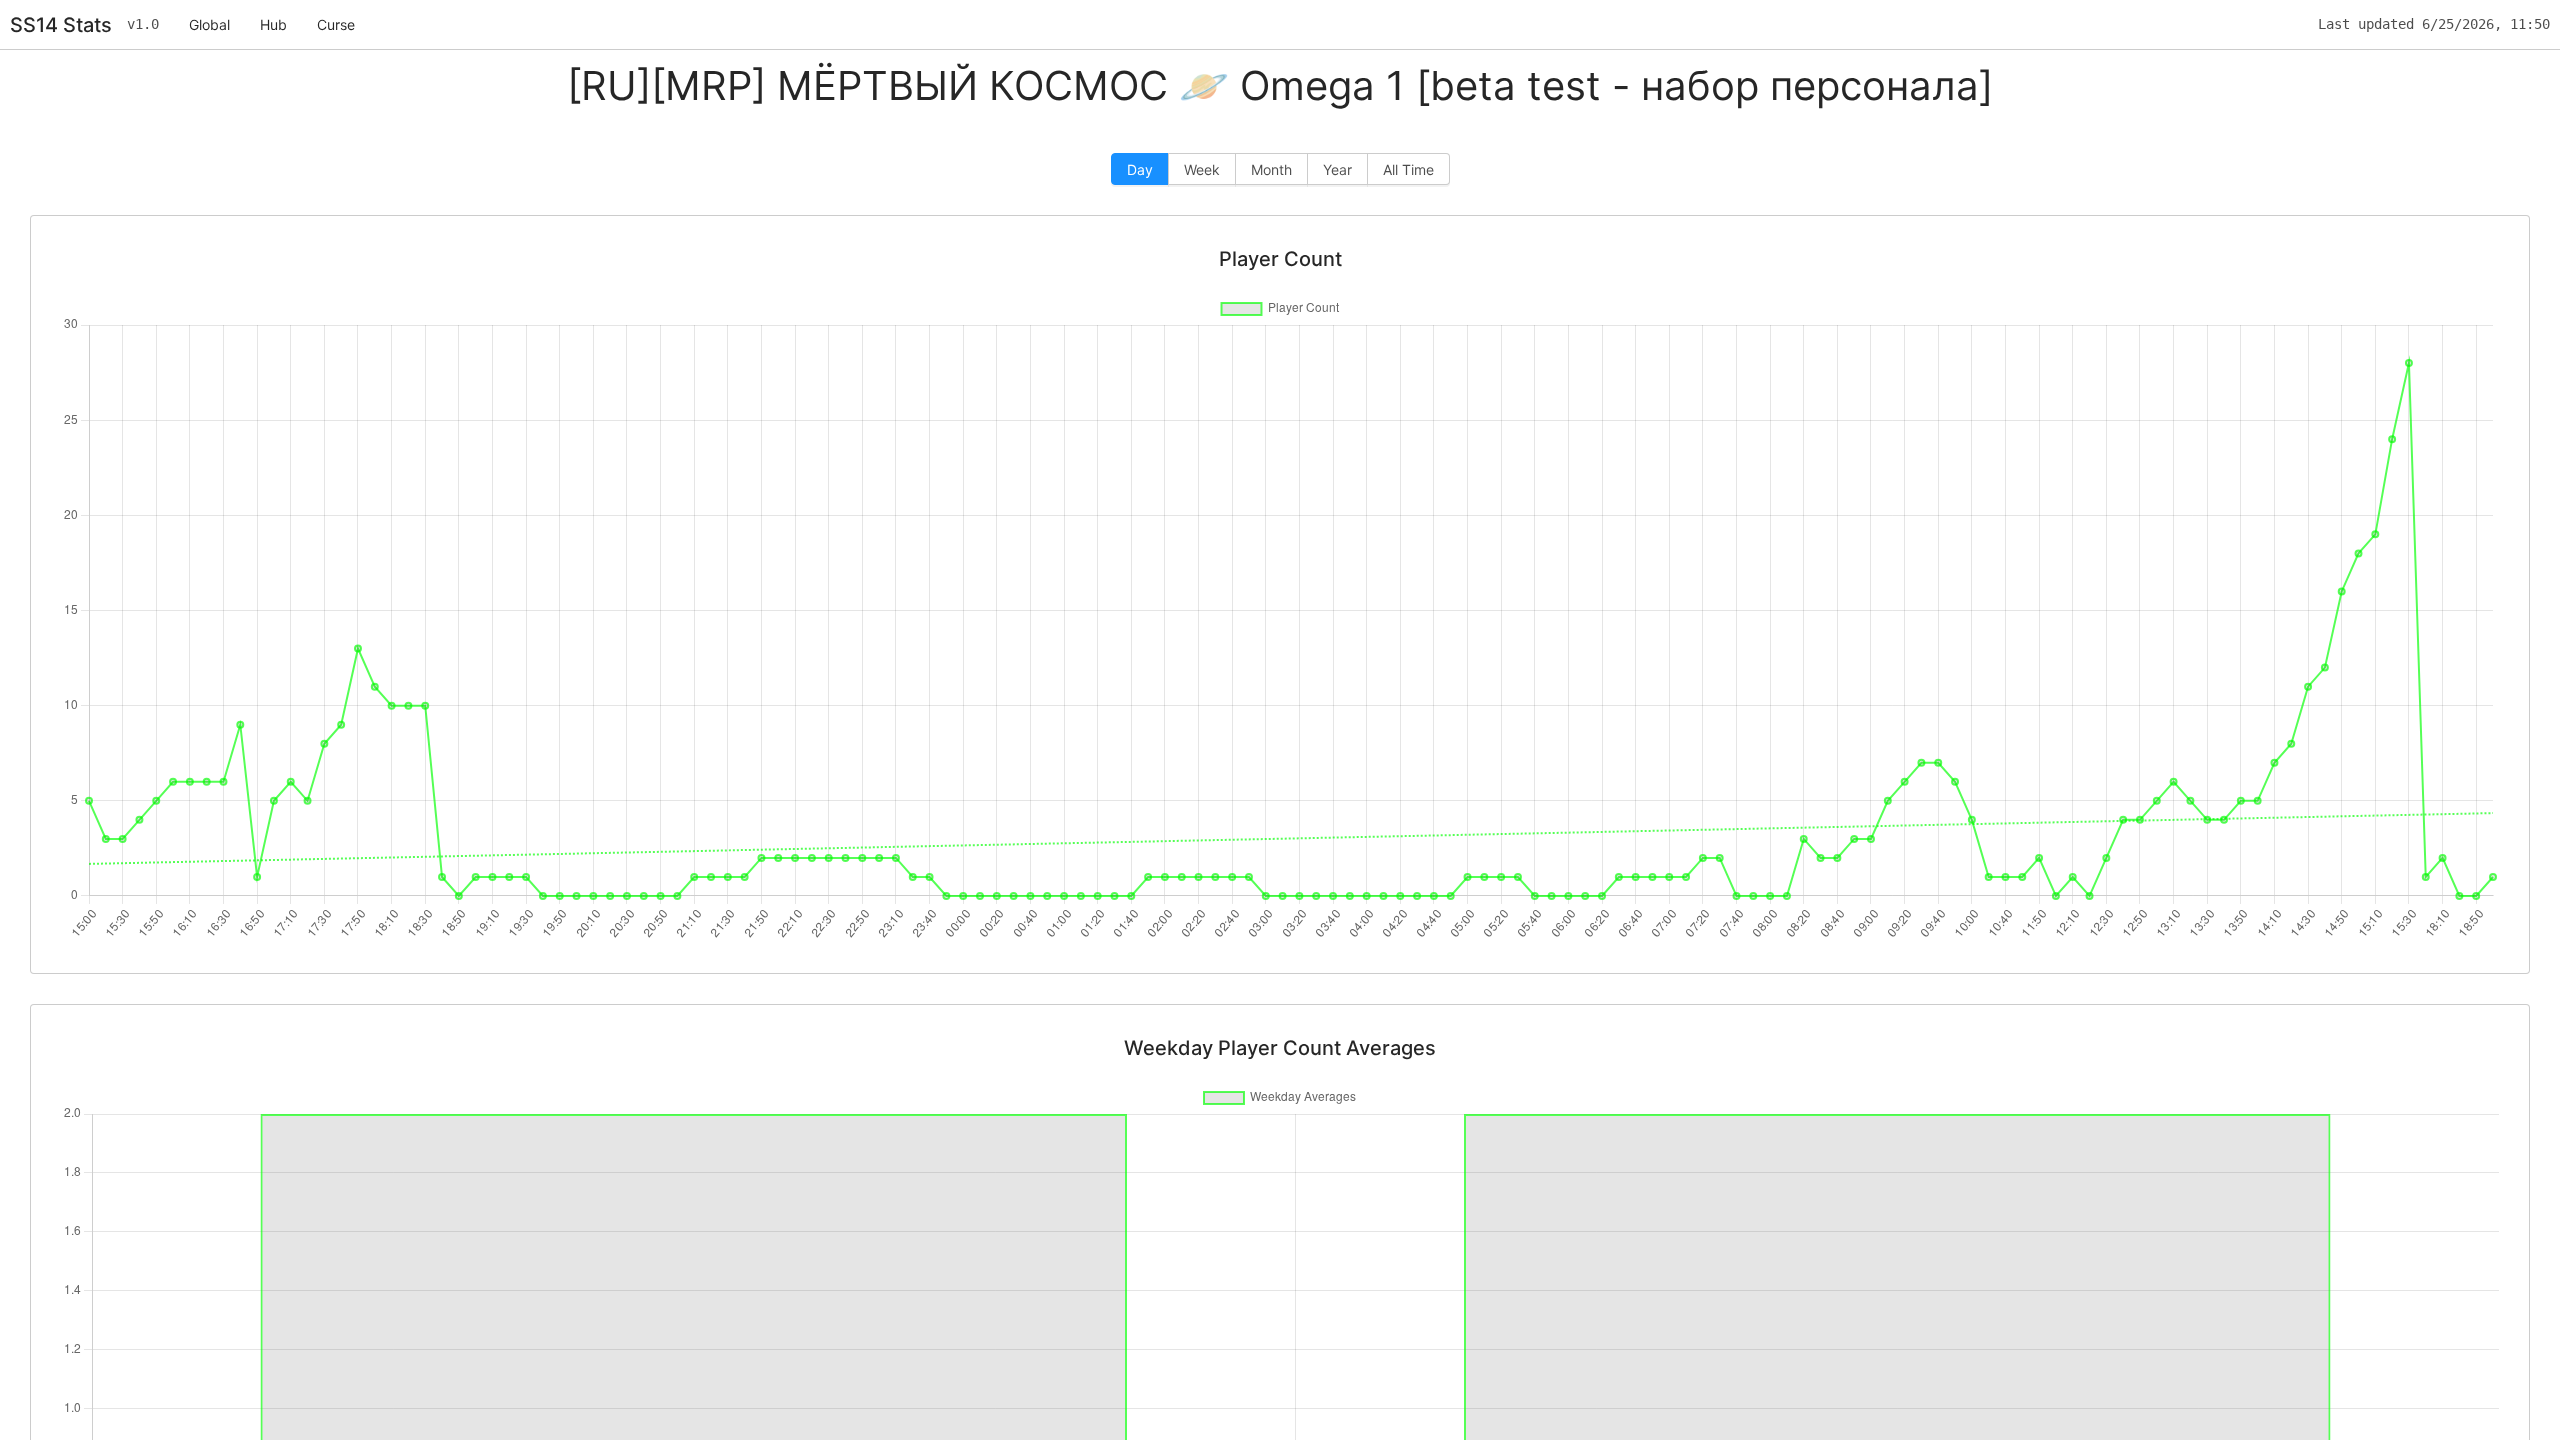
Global (209, 24)
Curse (336, 24)
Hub (273, 24)
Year (1337, 169)
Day (1140, 169)
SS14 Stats (61, 25)
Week (1202, 169)
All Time (1408, 169)
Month (1271, 169)
